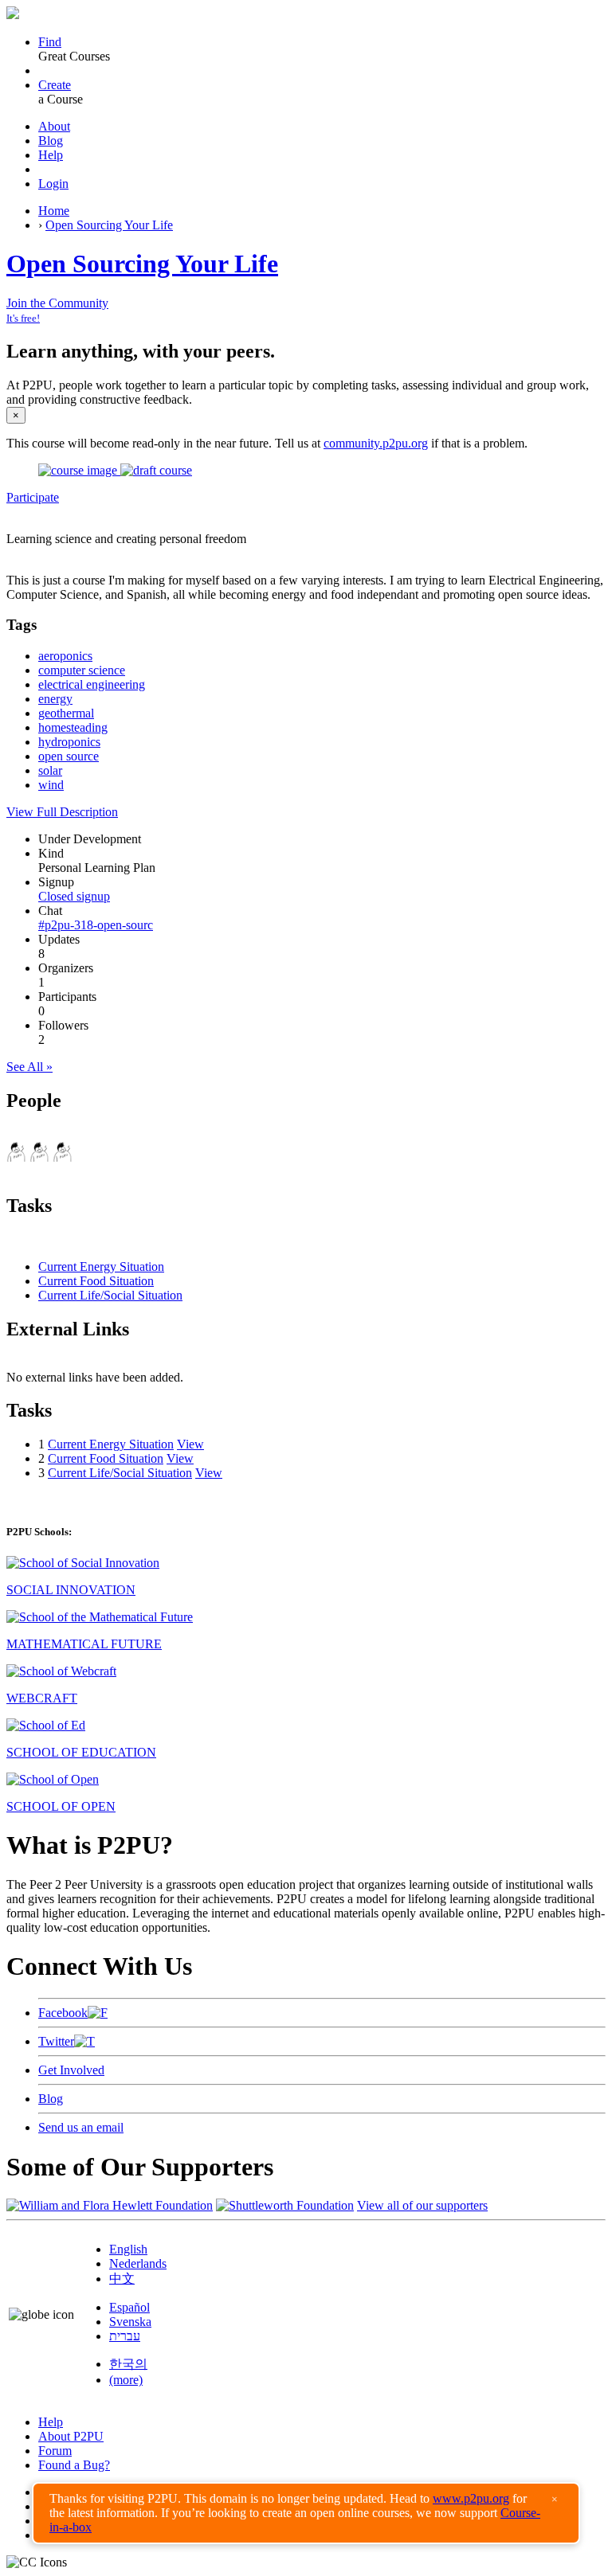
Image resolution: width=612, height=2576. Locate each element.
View (190, 1444)
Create (55, 85)
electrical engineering (92, 684)
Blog (51, 141)
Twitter (56, 2041)
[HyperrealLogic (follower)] (63, 1157)
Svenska (130, 2322)
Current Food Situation (96, 1281)
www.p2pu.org (471, 2498)
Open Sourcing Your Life (109, 225)
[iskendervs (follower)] (39, 1157)
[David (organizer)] (16, 1157)
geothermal (66, 713)
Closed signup (74, 896)
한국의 (128, 2364)
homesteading (73, 727)
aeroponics (65, 656)
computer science (82, 670)
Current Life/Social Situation (110, 1295)
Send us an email (81, 2127)
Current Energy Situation (101, 1267)
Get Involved (71, 2070)
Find (50, 42)
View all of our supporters (422, 2205)
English (128, 2249)
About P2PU (71, 2436)
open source (69, 756)
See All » (29, 1067)
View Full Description (62, 812)
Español (129, 2307)
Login (53, 184)
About (54, 126)
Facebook (63, 2013)
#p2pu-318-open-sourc (96, 925)
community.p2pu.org (376, 443)
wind (51, 785)
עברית (125, 2336)
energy (55, 699)
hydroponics (69, 742)
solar (50, 770)
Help (51, 155)
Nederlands (138, 2263)
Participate (33, 497)
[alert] (306, 2513)
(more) (126, 2380)
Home (54, 211)
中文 (122, 2279)
